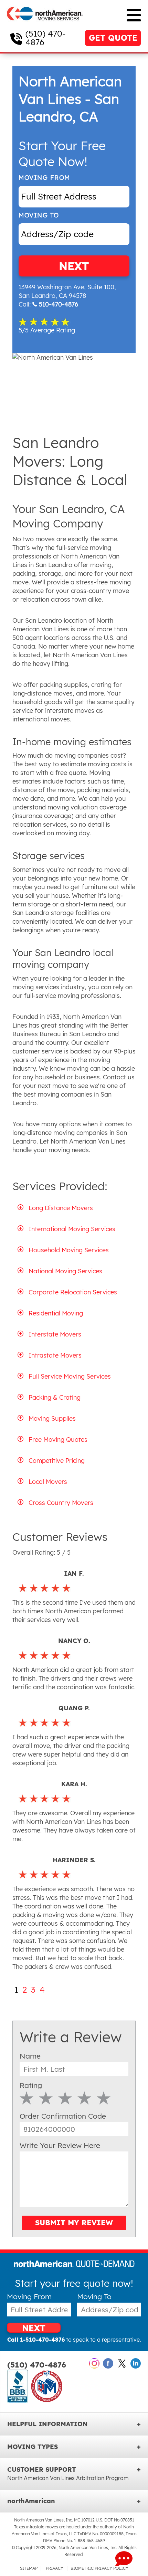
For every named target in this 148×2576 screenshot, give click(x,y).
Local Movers (48, 1482)
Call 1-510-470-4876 (36, 2340)
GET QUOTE (113, 38)
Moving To (39, 215)
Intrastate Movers (55, 1355)
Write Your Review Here (60, 2145)
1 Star (27, 2098)
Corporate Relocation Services (73, 1292)
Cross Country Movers (61, 1503)
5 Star (104, 2098)
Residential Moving (56, 1313)
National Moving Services (65, 1271)
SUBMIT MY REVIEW (74, 2223)
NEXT (74, 266)
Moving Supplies (52, 1418)
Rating (31, 2085)
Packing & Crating (55, 1397)
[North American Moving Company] (45, 25)
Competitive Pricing (57, 1461)
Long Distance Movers (61, 1208)
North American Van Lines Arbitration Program (68, 2478)
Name (30, 2056)
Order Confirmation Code (63, 2116)
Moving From (44, 178)
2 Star (46, 2098)
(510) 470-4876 (45, 38)
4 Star (84, 2098)
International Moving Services (72, 1229)
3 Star (65, 2098)
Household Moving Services (69, 1250)
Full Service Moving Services (70, 1376)
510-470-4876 (59, 304)
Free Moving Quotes (58, 1440)
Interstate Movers (55, 1334)
